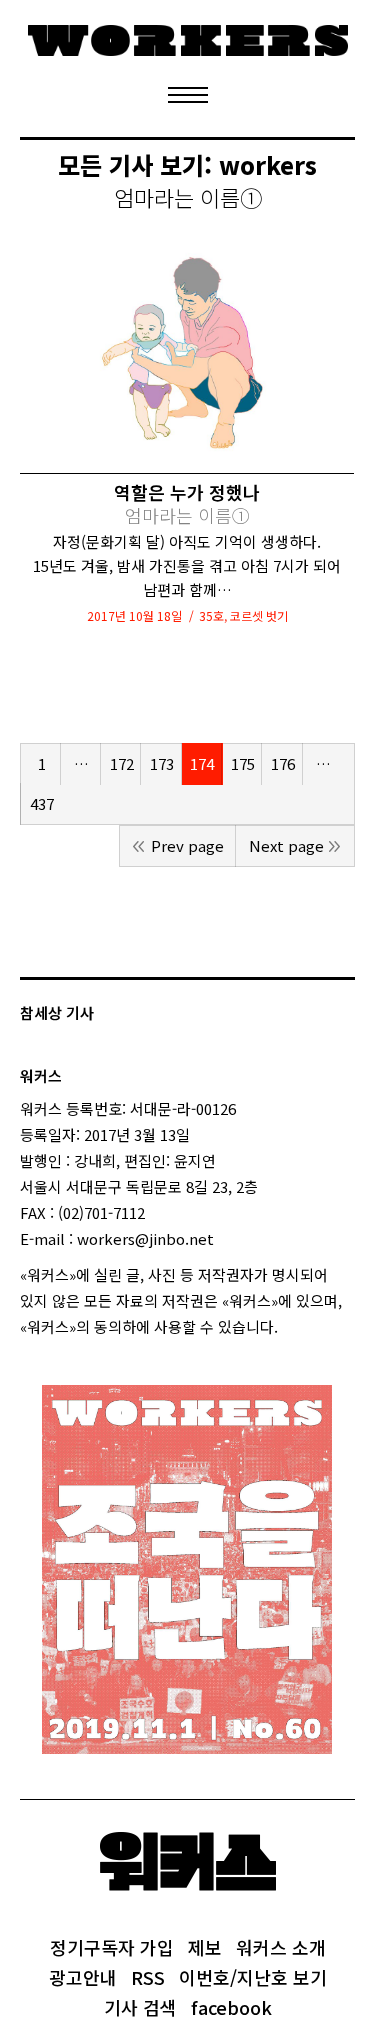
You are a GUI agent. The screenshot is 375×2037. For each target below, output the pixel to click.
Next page (286, 845)
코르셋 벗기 (259, 615)
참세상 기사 (57, 1012)
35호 (211, 615)
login (296, 1326)
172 (122, 763)
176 (283, 763)
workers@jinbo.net (145, 1238)
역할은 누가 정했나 (187, 504)
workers (268, 164)
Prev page (187, 845)
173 (162, 763)
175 (243, 763)
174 (202, 763)
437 (42, 803)
